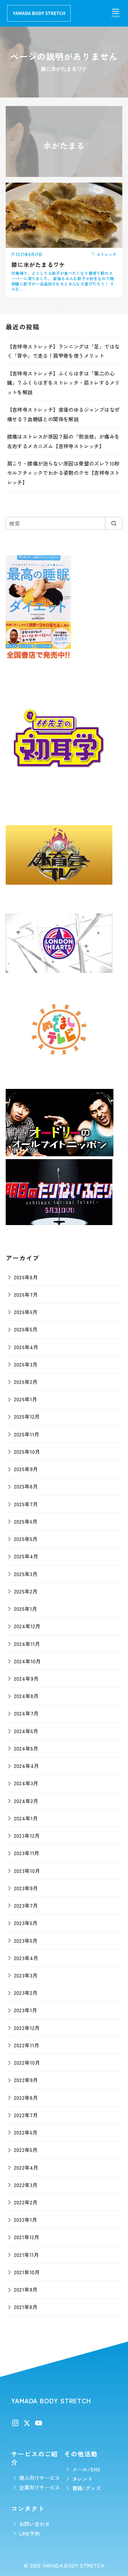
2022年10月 (27, 2062)
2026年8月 (26, 1277)
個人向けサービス (40, 2478)
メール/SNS (86, 2469)
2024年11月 (27, 1644)
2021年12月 (27, 2237)
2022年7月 (26, 2115)
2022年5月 (26, 2150)
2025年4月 (26, 1556)
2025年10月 (27, 1451)
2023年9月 (26, 1888)
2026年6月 (26, 1312)
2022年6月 (26, 2132)
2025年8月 (26, 1486)
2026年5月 (26, 1329)
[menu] (116, 12)
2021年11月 (26, 2255)
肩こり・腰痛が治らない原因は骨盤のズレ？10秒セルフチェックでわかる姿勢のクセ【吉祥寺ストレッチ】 (63, 473)
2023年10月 (27, 1871)
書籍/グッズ (86, 2488)
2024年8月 (26, 1696)
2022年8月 (26, 2097)
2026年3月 (26, 1364)
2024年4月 (26, 1766)
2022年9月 (26, 2080)
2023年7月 (26, 1905)
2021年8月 (26, 2307)
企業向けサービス (40, 2487)
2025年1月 (26, 1609)
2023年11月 (27, 1853)
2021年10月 (27, 2272)
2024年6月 (26, 1731)
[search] (114, 523)
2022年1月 (26, 2219)
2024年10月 (27, 1661)
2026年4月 (26, 1347)
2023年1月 (26, 2010)
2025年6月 (26, 1521)
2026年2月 (26, 1382)
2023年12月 (27, 1835)
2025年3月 (26, 1574)
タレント (82, 2479)
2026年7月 (26, 1294)
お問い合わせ (34, 2524)
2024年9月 (26, 1678)
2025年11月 (27, 1434)
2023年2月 (26, 1993)
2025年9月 (26, 1469)
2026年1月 (26, 1399)
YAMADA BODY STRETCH (73, 2565)
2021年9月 (26, 2289)
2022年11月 (27, 2045)
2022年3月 (26, 2185)
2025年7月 (26, 1504)
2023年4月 (26, 1958)
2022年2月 (26, 2202)
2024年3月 (26, 1783)
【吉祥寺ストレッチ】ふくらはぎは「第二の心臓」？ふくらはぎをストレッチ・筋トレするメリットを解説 (63, 383)
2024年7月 (26, 1713)
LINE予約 (30, 2533)
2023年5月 (26, 1940)
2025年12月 (27, 1416)
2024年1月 (26, 1818)
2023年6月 (26, 1923)
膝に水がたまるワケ (38, 265)
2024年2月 (26, 1801)
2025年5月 (26, 1539)
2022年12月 (27, 2028)
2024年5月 (26, 1748)
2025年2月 (26, 1591)
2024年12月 (27, 1626)
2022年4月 (26, 2167)
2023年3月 (26, 1975)
